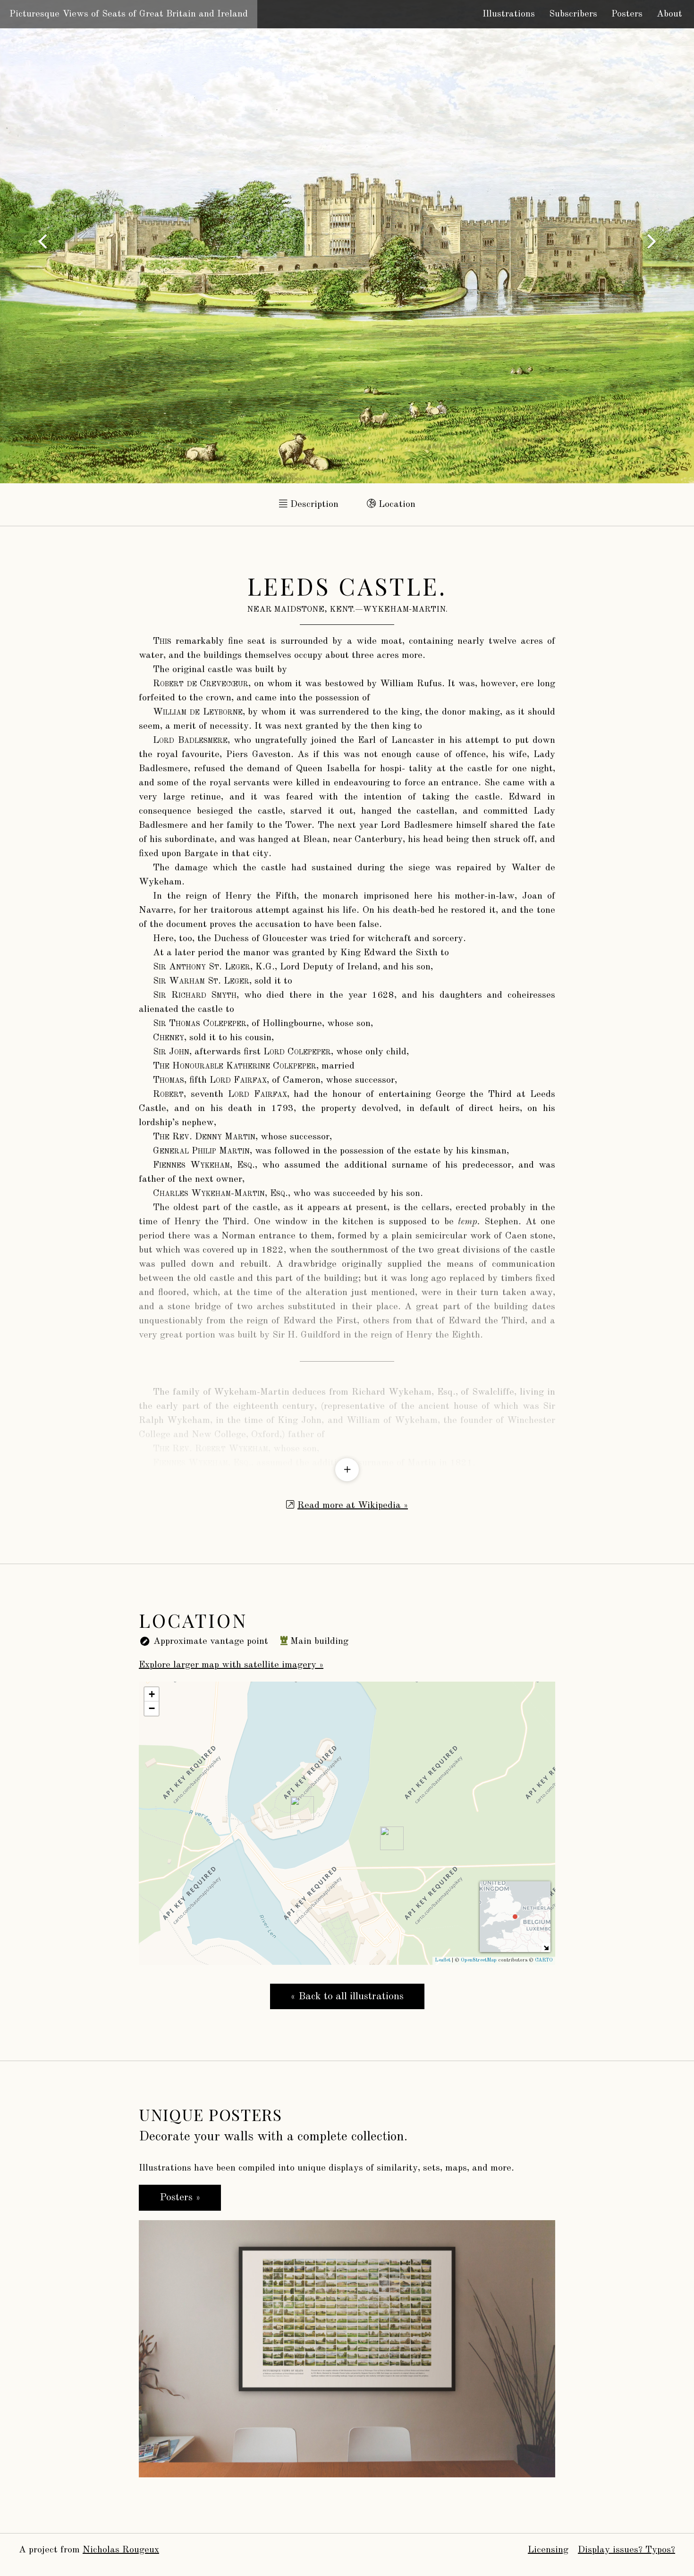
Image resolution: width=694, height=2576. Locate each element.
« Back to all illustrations (347, 1996)
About (669, 14)
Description (313, 505)
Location (396, 505)
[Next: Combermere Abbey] (42, 242)
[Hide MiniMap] (546, 1948)
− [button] (152, 1708)
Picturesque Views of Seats (129, 14)
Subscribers (573, 14)
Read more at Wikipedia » (353, 1506)
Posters (627, 14)
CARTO (544, 1960)
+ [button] (152, 1694)
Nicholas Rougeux (121, 2550)
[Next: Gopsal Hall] (652, 242)
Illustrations (509, 14)
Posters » (180, 2197)
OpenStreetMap (479, 1960)
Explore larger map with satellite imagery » (231, 1665)
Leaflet (443, 1960)
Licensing (548, 2550)
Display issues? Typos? (626, 2550)
